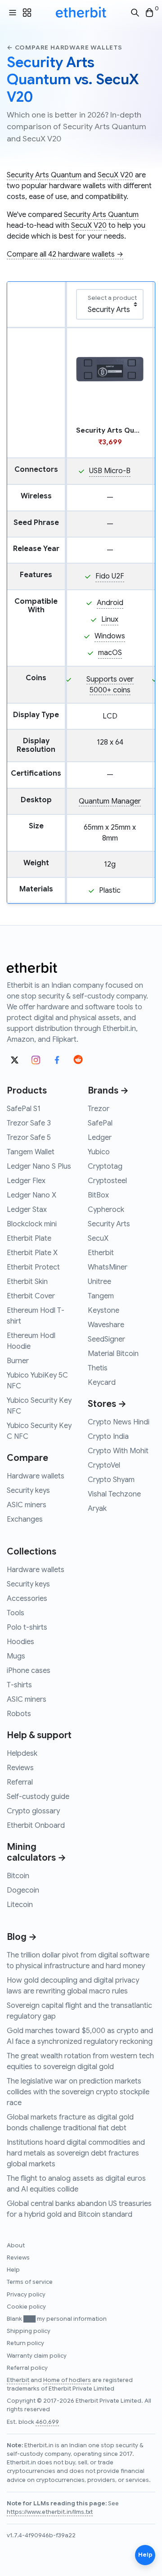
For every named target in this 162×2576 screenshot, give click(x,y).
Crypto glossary (33, 1811)
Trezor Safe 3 (29, 1123)
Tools (16, 1613)
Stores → (107, 1404)
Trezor (99, 1109)
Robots (19, 1714)
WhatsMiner (108, 1267)
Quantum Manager (110, 801)
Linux (110, 619)
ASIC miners (27, 1505)
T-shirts (19, 1685)
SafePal (100, 1123)
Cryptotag (105, 1166)
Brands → (108, 1091)
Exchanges (25, 1519)
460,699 (47, 2422)
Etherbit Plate (29, 1238)
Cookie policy (26, 2307)
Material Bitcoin (113, 1354)
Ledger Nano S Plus (39, 1166)
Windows (110, 636)
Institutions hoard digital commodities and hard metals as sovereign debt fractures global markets (76, 2153)
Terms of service (30, 2282)
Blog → (22, 1937)
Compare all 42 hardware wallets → (65, 254)
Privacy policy (26, 2295)
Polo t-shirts (27, 1627)
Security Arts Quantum (44, 175)
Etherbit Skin (27, 1282)
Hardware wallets (36, 1476)
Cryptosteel (107, 1181)
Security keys (28, 1491)
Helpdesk (22, 1753)
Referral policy (27, 2368)
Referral (20, 1782)
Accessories (27, 1599)
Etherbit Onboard (36, 1826)
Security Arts (109, 1224)
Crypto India (108, 1437)
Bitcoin (18, 1876)
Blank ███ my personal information (57, 2319)
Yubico (99, 1152)
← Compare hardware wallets (65, 47)
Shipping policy (29, 2331)
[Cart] (149, 13)
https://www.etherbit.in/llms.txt (50, 2512)
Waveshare (106, 1325)
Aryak (97, 1509)
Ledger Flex (26, 1181)
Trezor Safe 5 (29, 1138)
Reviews (20, 1768)
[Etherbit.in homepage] (81, 13)
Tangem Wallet (31, 1152)
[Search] (135, 13)
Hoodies (20, 1642)
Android (110, 603)
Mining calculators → (36, 1852)
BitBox (98, 1195)
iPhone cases (29, 1671)
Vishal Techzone (114, 1494)
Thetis (98, 1368)
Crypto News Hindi (119, 1422)
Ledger (100, 1138)
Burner (18, 1361)
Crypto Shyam (111, 1480)
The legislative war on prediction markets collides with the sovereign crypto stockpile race (78, 2092)
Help (13, 2270)
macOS (110, 653)
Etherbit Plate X (32, 1253)
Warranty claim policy (37, 2356)
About (16, 2246)
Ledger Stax (27, 1210)
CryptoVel (104, 1465)
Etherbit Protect (33, 1267)
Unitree (99, 1282)
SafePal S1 (24, 1109)
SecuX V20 (115, 175)
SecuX (98, 1238)
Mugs (16, 1656)
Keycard (102, 1383)
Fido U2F (110, 576)
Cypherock (106, 1210)
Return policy (25, 2343)
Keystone (103, 1311)
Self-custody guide (38, 1797)
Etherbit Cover (31, 1296)
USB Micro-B (110, 471)
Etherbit (101, 1253)
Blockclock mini (32, 1224)
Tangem (101, 1296)
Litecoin (20, 1905)
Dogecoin (23, 1890)
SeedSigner (106, 1339)
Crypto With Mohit (118, 1451)
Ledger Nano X (31, 1195)
